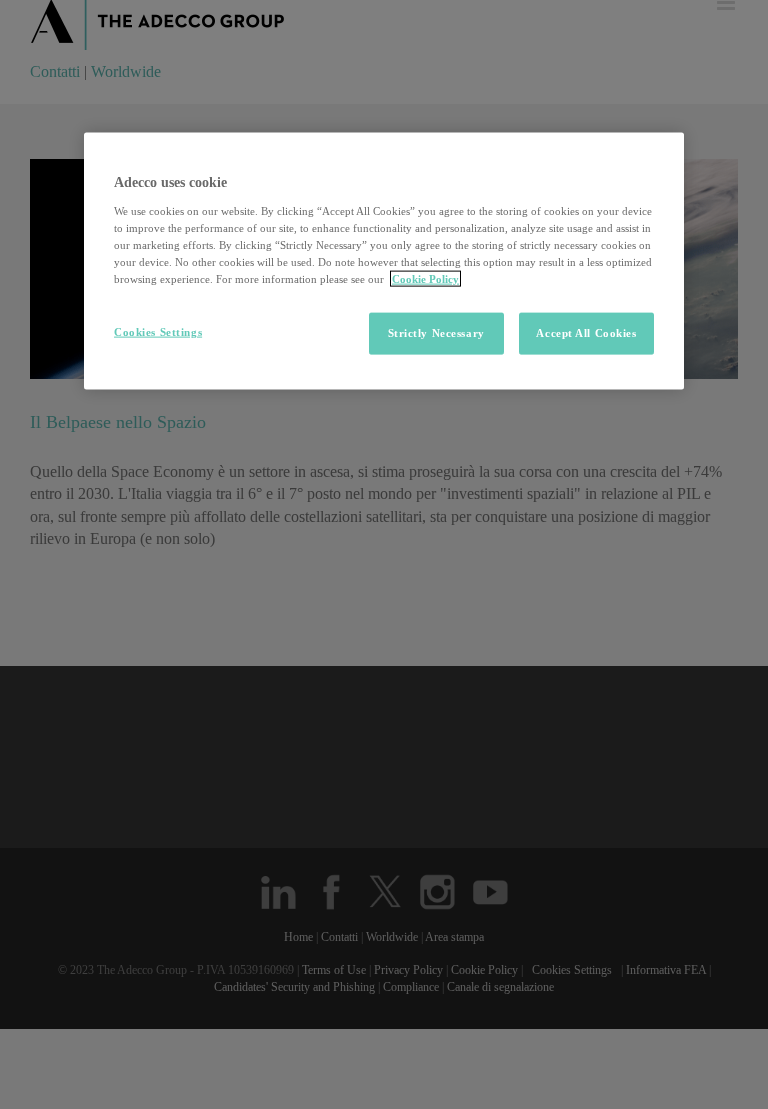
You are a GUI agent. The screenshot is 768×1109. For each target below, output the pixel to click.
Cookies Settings (158, 332)
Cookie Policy (425, 279)
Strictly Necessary (436, 333)
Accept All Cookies (586, 333)
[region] (384, 261)
